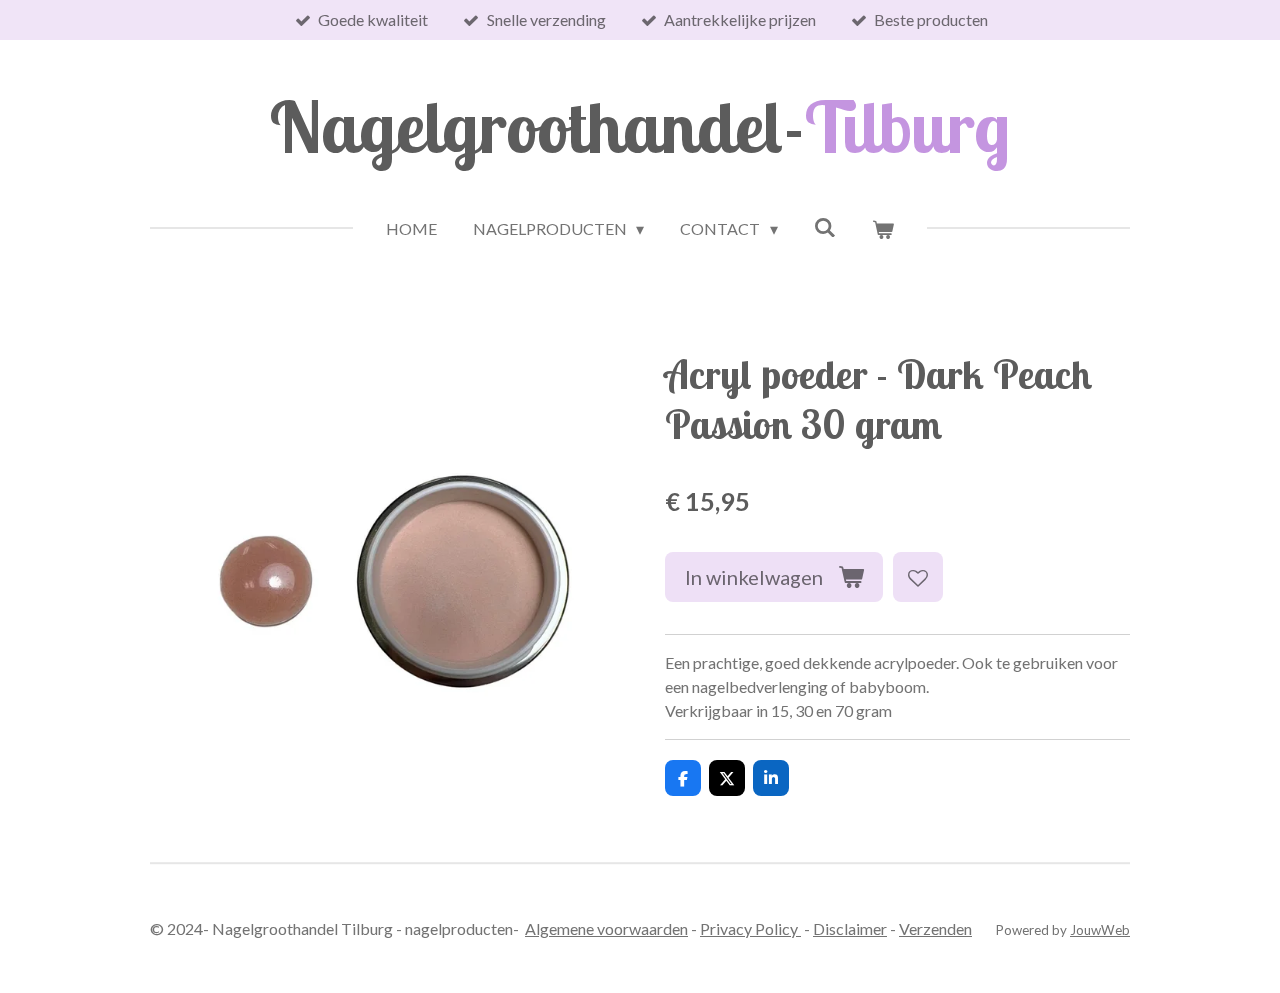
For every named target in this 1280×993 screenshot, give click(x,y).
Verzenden (935, 928)
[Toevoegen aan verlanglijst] (918, 577)
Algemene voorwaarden (606, 928)
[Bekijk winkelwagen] (883, 229)
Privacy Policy (750, 928)
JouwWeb (1100, 930)
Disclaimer (850, 928)
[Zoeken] (825, 226)
